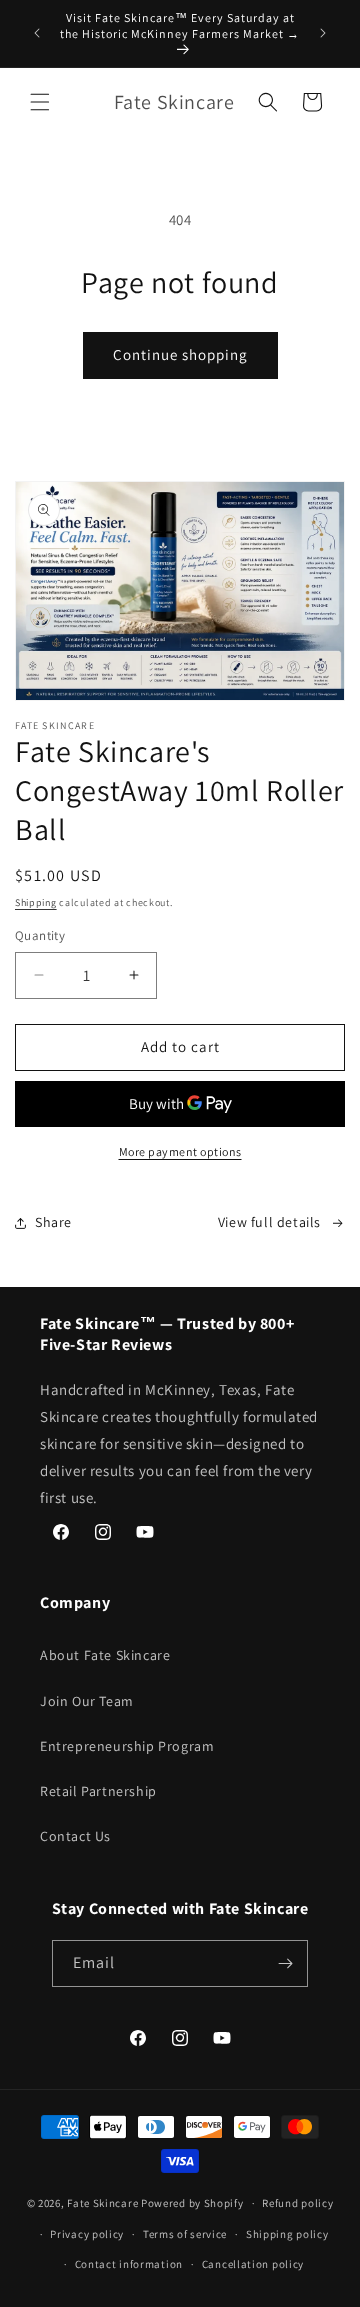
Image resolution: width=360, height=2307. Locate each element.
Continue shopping (180, 354)
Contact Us (75, 1836)
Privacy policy (87, 2234)
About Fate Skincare (105, 1655)
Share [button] (53, 1222)
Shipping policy (287, 2234)
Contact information (129, 2264)
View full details (269, 1222)
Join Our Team (87, 1701)
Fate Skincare (102, 2203)
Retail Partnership (98, 1791)
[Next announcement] (323, 33)
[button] (40, 102)
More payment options (180, 1151)
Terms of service (185, 2234)
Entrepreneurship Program (127, 1746)
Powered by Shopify (192, 2203)
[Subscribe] (285, 1963)
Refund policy (297, 2203)
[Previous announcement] (37, 33)
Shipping (36, 902)
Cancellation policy (253, 2264)
